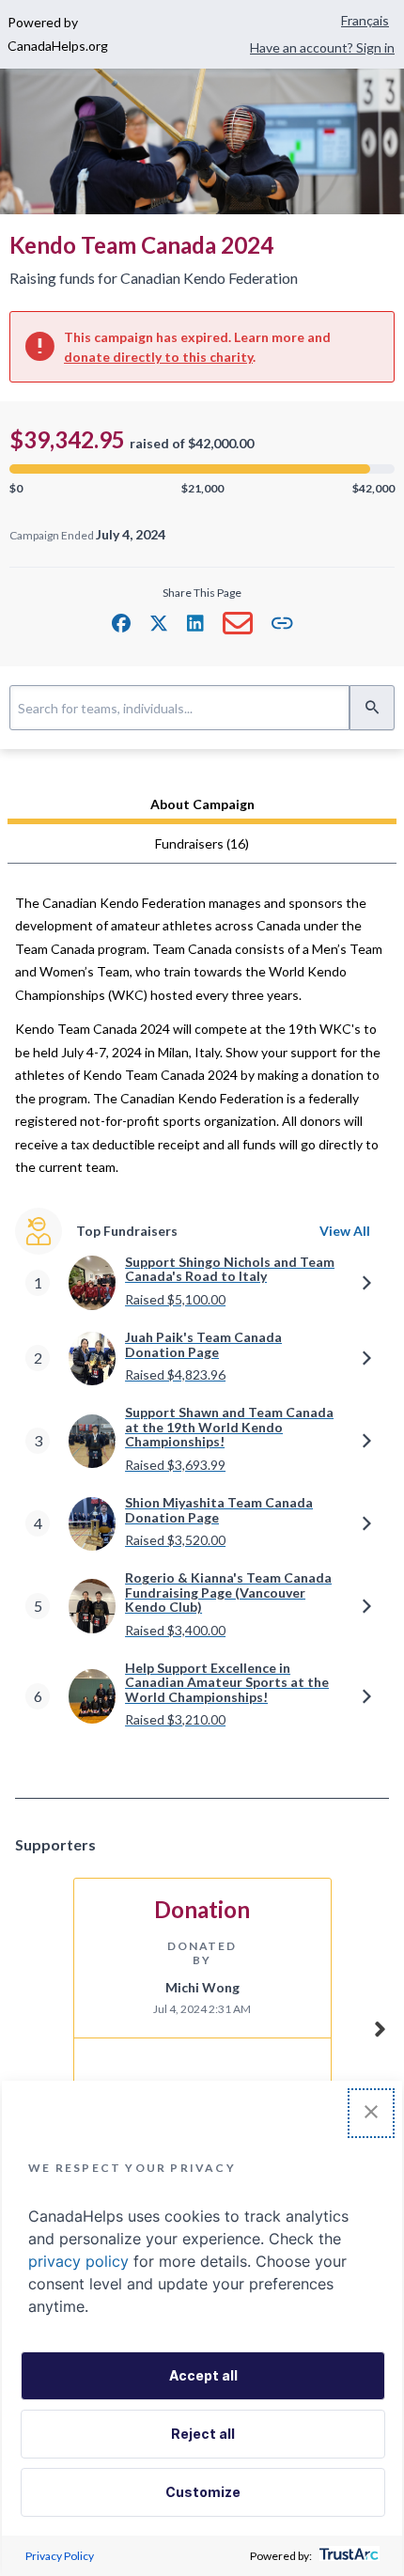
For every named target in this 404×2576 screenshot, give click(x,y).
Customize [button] (203, 2492)
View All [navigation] (345, 1231)
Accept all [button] (203, 2375)
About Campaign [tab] (202, 804)
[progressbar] (202, 469)
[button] (121, 623)
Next (380, 2026)
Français (365, 20)
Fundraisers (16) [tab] (202, 843)
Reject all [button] (203, 2434)
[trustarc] (347, 2556)
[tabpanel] (202, 1326)
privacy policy (78, 2261)
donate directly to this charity (158, 357)
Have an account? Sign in (322, 47)
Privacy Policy (60, 2556)
